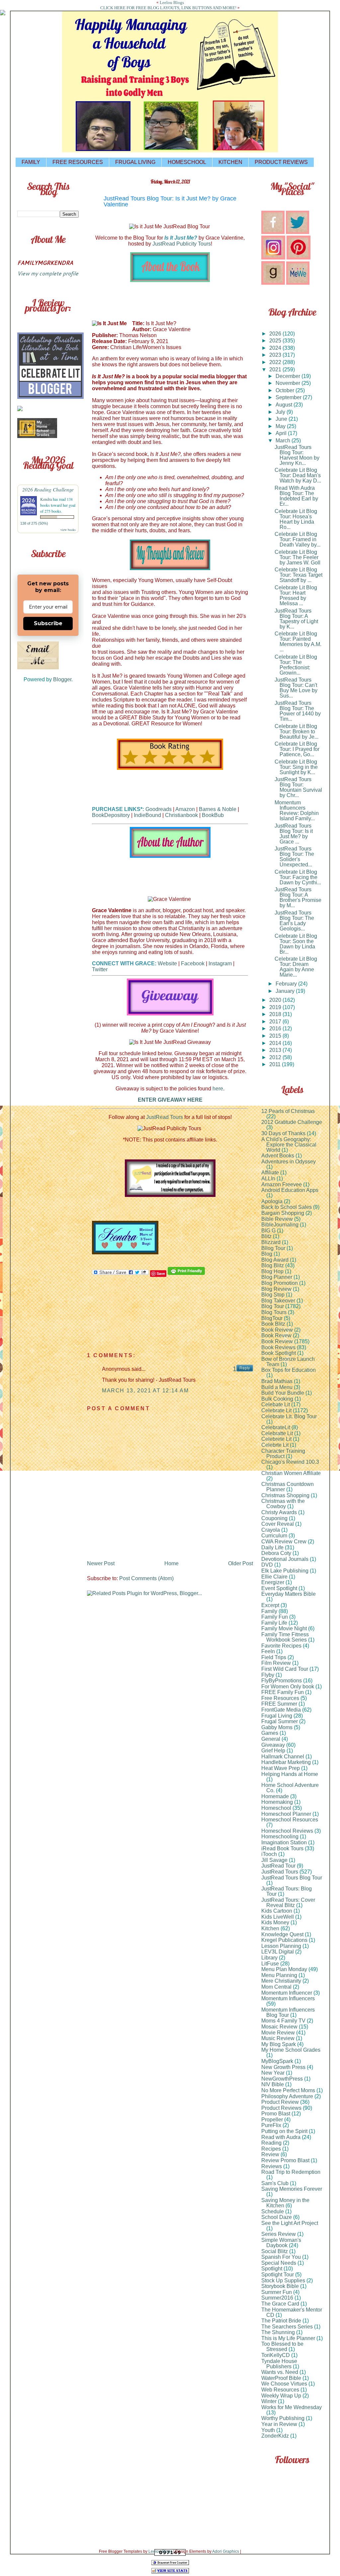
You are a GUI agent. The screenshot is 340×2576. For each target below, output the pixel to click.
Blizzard (271, 1242)
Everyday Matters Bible (289, 1594)
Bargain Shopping (283, 1213)
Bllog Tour (273, 1248)
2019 (276, 1007)
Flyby (268, 1675)
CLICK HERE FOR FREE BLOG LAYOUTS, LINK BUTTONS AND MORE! (168, 8)
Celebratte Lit (277, 1433)
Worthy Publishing (283, 2418)
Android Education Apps (290, 1190)
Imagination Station (284, 1842)
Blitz (266, 1236)
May (281, 426)
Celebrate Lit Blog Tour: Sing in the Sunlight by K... (296, 767)
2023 (276, 355)
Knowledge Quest (282, 1934)
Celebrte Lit (275, 1445)
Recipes (271, 2149)
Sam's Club (275, 2183)
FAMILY (31, 162)
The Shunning (278, 2332)
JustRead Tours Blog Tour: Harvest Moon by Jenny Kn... (297, 455)
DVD (267, 1565)
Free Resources (280, 1698)
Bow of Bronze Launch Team (288, 1362)
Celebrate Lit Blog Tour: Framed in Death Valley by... (297, 539)
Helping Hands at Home (290, 1774)
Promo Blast (276, 2114)
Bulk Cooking (277, 1399)
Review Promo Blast (285, 2160)
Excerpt (270, 1605)
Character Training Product (283, 1454)
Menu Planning (279, 1975)
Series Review (279, 2234)
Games (270, 1733)
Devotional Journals (285, 1559)
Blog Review (276, 1289)
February (287, 984)
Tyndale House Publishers (279, 2364)
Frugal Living (277, 1716)
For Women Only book (288, 1687)
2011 (276, 1064)
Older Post (241, 1563)
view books (68, 530)
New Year (273, 2073)
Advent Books (278, 1156)
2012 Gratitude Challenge (292, 1122)
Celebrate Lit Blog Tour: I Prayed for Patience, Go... (297, 749)
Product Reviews (281, 2108)
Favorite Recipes (281, 1646)
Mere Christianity (281, 1981)
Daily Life (272, 1547)
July (281, 412)
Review (270, 2154)
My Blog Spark (279, 2044)
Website (167, 963)
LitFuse (270, 1964)
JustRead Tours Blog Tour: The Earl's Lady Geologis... (294, 921)
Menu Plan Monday (284, 1969)
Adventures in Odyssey (289, 1162)
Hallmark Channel (283, 1757)
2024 (276, 348)
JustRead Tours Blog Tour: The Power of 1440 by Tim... (298, 711)
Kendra (46, 499)
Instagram (221, 963)
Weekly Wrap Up (281, 2396)
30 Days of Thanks (283, 1133)
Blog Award (275, 1260)
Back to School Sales (287, 1207)
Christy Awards (279, 1512)
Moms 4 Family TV (283, 2021)
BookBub (213, 815)
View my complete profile (48, 273)
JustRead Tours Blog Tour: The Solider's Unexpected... (294, 857)
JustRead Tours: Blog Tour (287, 1891)
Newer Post (101, 1563)
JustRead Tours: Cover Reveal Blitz (288, 1903)
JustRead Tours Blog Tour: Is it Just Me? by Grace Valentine (170, 201)
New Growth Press (283, 2067)
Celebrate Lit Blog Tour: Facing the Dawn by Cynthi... (298, 877)
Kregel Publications (284, 1940)
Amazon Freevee (282, 1184)
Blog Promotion (280, 1283)
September (289, 397)
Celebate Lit (276, 1404)
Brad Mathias (277, 1381)
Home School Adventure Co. (290, 1788)
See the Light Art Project (290, 2223)
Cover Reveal (278, 1524)
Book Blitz (273, 1324)
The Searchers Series (287, 2327)
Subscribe (48, 623)
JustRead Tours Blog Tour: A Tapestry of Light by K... (296, 619)
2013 (276, 1050)
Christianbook (181, 815)
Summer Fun (277, 2292)
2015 (276, 1036)
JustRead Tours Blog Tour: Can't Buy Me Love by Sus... (296, 688)
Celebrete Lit (276, 1439)
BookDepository (111, 815)
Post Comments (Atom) (146, 1578)
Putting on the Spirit (284, 2131)
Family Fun (275, 1617)
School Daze (277, 2217)
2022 (276, 362)
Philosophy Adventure (287, 2096)
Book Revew (276, 1335)
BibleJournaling (280, 1225)
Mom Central (276, 1987)
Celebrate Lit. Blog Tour (289, 1416)
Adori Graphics (226, 2551)
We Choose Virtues (284, 2384)
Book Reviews (278, 1347)
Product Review (280, 2102)
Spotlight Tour (278, 2275)
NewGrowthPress (282, 2079)
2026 (276, 334)
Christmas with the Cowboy (283, 1504)
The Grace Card (280, 2304)
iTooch (269, 1854)
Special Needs (279, 2263)
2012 (276, 1057)
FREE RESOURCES (78, 162)
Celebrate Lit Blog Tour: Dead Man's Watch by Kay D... (298, 475)
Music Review (278, 2038)
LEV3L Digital (278, 1952)
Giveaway (273, 1745)
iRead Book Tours (282, 1848)
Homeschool (276, 1808)
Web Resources (280, 2390)
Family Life (274, 1623)
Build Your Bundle (283, 1393)
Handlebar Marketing (286, 1762)
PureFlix (271, 2125)
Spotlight (272, 2269)
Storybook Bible (280, 2286)
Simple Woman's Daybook (281, 2243)
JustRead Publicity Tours (182, 244)
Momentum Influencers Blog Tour (288, 2012)
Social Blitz (275, 2251)
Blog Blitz (273, 1265)
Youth (268, 2430)
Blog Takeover (278, 1301)
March (284, 441)
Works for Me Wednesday (292, 2407)
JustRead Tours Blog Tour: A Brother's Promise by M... (298, 897)
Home (171, 1563)
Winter (269, 2401)
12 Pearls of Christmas (288, 1111)
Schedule (273, 2211)
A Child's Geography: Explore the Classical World (289, 1145)
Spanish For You (281, 2257)
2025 (276, 341)
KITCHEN (230, 162)
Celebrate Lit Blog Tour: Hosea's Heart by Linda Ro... (296, 519)
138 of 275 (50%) (34, 523)
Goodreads (159, 809)
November (289, 383)
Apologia (272, 1201)
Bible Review (277, 1219)
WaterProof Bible (281, 2378)
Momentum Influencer (287, 1993)
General (271, 1739)
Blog (267, 1254)
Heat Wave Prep (281, 1768)
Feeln (268, 1651)
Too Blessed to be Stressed (282, 2347)
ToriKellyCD (276, 2355)
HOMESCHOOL (187, 162)
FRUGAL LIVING (135, 162)
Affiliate (270, 1173)
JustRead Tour (278, 1866)
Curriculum (274, 1536)
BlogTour (272, 1318)
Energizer (273, 1582)
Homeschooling (280, 1837)
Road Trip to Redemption (291, 2172)
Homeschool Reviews (287, 1831)
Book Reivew (277, 1330)
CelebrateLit (276, 1427)
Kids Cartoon (277, 1911)
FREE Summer (279, 1704)
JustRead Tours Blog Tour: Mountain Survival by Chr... (298, 787)
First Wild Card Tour (285, 1669)
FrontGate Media (281, 1710)
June (282, 419)
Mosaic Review (279, 2027)
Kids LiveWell (278, 1917)
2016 (276, 1029)
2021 (276, 369)
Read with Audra (281, 2137)
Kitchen (270, 1928)
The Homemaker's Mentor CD (292, 2312)
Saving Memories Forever (292, 2189)
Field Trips (274, 1657)
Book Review (277, 1341)
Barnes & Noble (218, 809)
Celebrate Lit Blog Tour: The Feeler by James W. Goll (297, 557)
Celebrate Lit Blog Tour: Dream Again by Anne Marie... (296, 967)
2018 (276, 1014)
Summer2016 (277, 2298)
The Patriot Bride (281, 2321)
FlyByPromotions (282, 1681)
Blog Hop (272, 1271)
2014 (276, 1043)
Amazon (185, 809)
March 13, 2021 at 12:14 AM (145, 1391)
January (286, 991)
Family (269, 1611)
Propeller (272, 2120)
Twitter (100, 969)
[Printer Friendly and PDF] (186, 1273)
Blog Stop (273, 1295)
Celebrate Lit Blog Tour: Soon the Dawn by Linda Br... (296, 944)
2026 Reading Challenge (48, 489)
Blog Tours (274, 1312)
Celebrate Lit (276, 1410)
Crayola (271, 1530)
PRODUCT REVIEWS (281, 162)
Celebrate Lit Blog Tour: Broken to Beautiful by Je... (297, 732)
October (286, 390)
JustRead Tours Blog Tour (292, 1878)
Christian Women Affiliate (291, 1473)
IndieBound (147, 815)
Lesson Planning (281, 1946)
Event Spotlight (279, 1588)
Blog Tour (273, 1306)
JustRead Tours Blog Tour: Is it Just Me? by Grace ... (294, 834)
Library (269, 1958)
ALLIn (268, 1178)
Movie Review (278, 2033)
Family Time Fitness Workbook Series (285, 1637)
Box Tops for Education (289, 1370)
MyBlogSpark (277, 2061)
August (285, 405)
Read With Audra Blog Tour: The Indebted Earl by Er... (296, 496)
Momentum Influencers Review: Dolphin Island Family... (297, 810)
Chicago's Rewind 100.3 (290, 1462)
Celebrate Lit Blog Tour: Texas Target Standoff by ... (298, 575)
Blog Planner (277, 1277)
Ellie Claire (274, 1577)
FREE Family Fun (283, 1692)
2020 (276, 1000)
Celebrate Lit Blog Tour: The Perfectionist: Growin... (296, 665)
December (289, 376)
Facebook (193, 963)
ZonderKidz (275, 2436)
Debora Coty (276, 1553)
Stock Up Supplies (283, 2281)
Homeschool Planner (286, 1814)
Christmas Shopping (285, 1495)
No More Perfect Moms (288, 2090)
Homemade (275, 1796)
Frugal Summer (280, 1721)
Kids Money (275, 1922)
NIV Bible (273, 2084)
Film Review (276, 1663)
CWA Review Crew (284, 1542)
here (218, 1089)
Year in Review (279, 2424)
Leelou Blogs (172, 2)
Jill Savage (274, 1860)
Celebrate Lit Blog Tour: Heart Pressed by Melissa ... (296, 595)
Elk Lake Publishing (285, 1571)
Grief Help (273, 1751)
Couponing (274, 1518)
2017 (276, 1022)
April (282, 433)
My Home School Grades (291, 2050)
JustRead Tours (165, 1117)
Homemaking (277, 1802)
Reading (271, 2143)
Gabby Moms (277, 1727)
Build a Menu (277, 1387)
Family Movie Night (284, 1628)
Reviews (272, 2166)
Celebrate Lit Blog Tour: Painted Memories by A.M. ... (298, 642)
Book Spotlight (279, 1353)
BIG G (268, 1231)
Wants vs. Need (280, 2372)
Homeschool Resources (290, 1820)
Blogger (62, 679)
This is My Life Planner (288, 2338)
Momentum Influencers (288, 1998)
